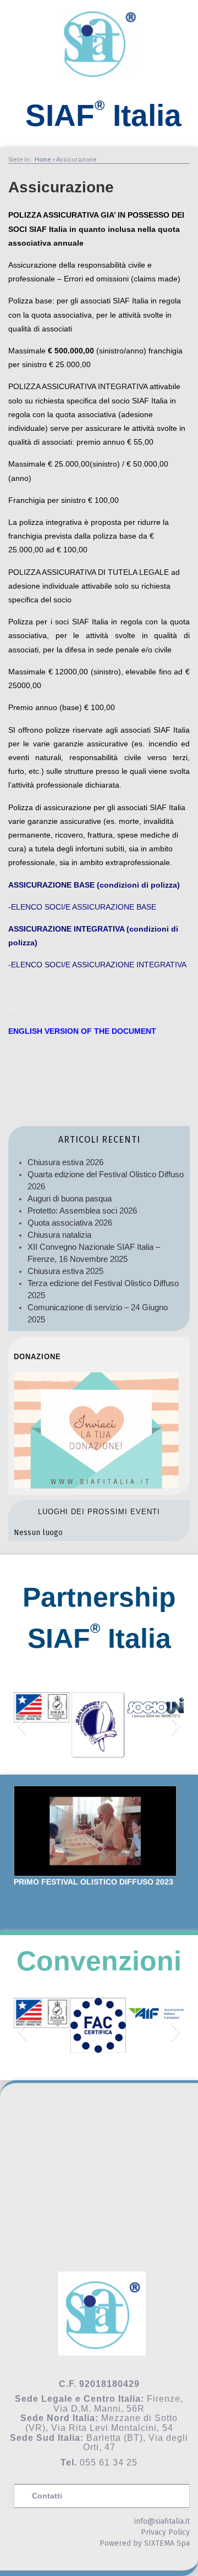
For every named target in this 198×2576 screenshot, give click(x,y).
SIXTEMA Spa (167, 2543)
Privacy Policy (165, 2532)
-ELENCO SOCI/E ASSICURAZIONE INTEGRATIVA (97, 965)
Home (43, 159)
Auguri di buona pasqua (70, 1198)
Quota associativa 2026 (70, 1223)
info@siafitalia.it (162, 2521)
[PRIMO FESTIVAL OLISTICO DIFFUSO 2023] (95, 1831)
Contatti (47, 2496)
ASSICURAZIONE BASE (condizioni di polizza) (94, 885)
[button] (22, 1725)
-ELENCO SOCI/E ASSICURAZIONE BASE (82, 907)
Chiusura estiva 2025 (65, 1271)
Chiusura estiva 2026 (65, 1162)
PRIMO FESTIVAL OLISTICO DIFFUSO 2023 (94, 1882)
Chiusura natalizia (59, 1235)
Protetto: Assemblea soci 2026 (82, 1211)
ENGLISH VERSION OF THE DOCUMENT (82, 1031)
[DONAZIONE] (96, 1486)
